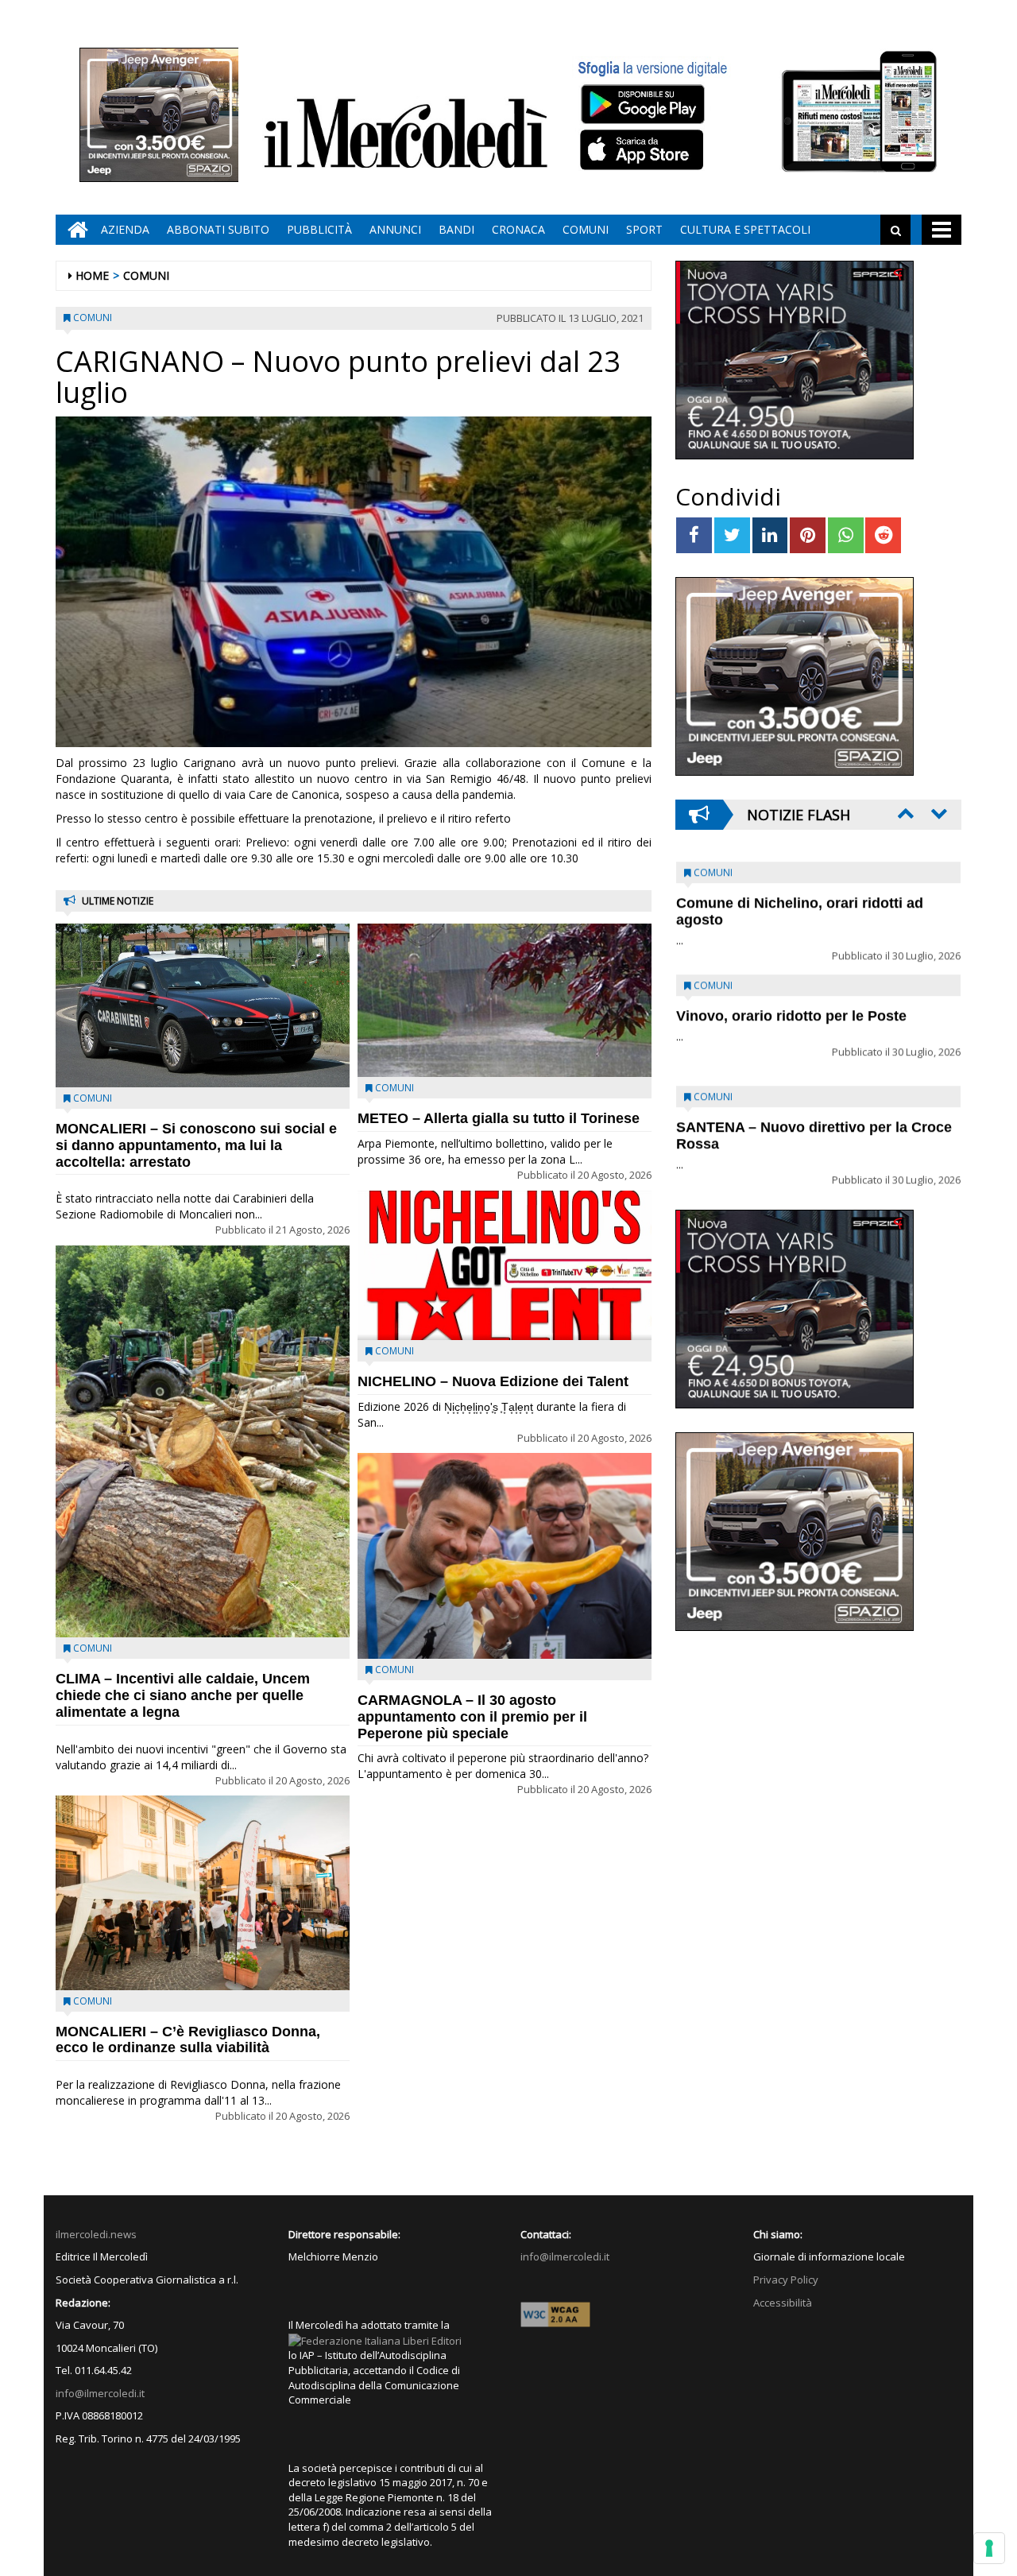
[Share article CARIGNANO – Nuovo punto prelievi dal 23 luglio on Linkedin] (770, 535)
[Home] (74, 230)
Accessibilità (783, 2303)
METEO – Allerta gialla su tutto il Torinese (499, 1118)
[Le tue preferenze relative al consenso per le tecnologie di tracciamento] (989, 2548)
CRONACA (518, 229)
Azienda (125, 229)
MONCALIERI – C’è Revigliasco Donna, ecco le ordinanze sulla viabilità (188, 2040)
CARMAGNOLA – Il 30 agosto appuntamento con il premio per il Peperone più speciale (472, 1717)
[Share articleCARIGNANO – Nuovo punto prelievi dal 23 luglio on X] (732, 535)
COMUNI (586, 229)
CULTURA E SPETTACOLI (745, 229)
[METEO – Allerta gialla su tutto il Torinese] (505, 1000)
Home (92, 275)
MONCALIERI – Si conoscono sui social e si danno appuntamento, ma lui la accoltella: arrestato (196, 1145)
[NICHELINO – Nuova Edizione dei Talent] (505, 1265)
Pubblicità (319, 229)
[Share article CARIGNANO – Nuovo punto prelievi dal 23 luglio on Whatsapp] (846, 535)
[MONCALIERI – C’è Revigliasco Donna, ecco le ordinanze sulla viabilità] (203, 1892)
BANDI (456, 229)
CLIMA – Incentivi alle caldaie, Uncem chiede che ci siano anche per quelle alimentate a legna (183, 1695)
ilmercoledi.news (96, 2234)
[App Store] (644, 150)
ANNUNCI (395, 229)
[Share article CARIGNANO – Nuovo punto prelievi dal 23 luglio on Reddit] (883, 535)
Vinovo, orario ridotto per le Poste (791, 893)
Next (938, 813)
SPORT (644, 229)
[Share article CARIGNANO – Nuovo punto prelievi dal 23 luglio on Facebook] (694, 535)
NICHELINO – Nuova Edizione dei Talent (493, 1381)
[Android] (642, 104)
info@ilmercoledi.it (100, 2393)
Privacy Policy (786, 2280)
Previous (904, 813)
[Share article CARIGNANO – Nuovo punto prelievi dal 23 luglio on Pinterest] (808, 535)
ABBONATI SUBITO (218, 229)
